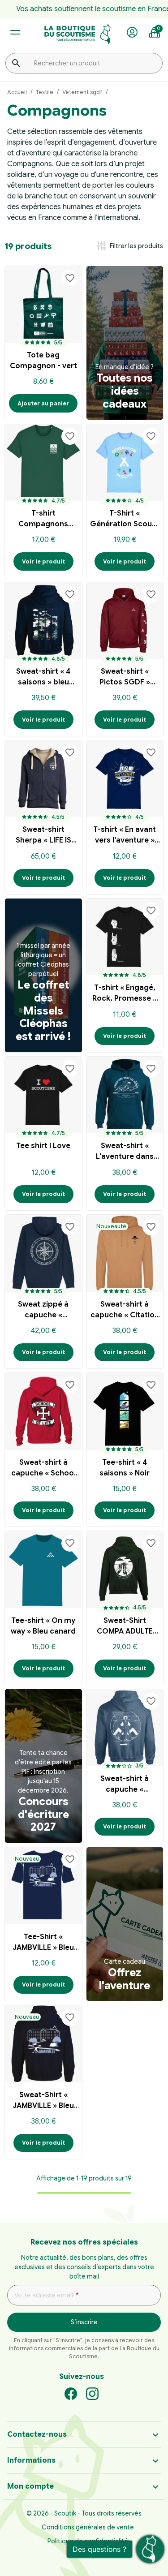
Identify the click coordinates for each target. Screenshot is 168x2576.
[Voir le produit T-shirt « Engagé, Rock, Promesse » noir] (125, 937)
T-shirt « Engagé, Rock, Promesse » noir (125, 994)
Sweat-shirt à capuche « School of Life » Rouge (43, 1469)
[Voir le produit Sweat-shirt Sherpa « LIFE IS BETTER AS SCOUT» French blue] (43, 779)
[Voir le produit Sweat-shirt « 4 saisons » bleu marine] (43, 621)
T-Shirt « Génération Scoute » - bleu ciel (125, 520)
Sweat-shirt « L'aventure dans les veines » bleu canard (125, 1152)
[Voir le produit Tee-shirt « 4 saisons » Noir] (125, 1411)
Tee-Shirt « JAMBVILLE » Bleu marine (43, 1943)
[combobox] (84, 63)
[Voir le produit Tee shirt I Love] (43, 1095)
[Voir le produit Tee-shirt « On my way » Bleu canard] (43, 1570)
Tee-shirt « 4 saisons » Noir (125, 1468)
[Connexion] (132, 33)
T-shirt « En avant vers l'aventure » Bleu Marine (125, 836)
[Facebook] (71, 2393)
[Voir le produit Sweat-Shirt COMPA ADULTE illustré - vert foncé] (125, 1570)
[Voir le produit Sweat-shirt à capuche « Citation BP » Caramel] (125, 1253)
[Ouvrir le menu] (15, 32)
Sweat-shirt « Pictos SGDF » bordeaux (125, 678)
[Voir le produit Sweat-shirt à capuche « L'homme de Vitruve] (125, 1728)
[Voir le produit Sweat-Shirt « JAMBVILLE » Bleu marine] (43, 2044)
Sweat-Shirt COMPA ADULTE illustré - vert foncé (125, 1627)
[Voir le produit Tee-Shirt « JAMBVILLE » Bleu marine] (43, 1886)
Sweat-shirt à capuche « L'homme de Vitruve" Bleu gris (125, 1785)
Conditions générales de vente (88, 2527)
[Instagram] (92, 2393)
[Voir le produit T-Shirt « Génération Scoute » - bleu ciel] (125, 463)
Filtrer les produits (129, 246)
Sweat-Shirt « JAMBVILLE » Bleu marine (43, 2101)
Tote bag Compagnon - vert (43, 361)
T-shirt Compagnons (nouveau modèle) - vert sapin (43, 520)
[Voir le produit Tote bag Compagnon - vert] (43, 305)
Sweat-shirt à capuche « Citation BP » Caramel (125, 1311)
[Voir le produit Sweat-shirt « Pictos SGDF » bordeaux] (125, 621)
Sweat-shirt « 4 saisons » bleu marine (43, 678)
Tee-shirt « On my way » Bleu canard (43, 1626)
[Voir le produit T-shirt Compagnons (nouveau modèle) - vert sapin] (43, 463)
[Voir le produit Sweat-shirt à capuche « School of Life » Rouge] (43, 1411)
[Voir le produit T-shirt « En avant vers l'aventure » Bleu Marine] (125, 779)
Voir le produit (43, 561)
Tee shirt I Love (43, 1146)
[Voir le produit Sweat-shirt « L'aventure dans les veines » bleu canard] (125, 1095)
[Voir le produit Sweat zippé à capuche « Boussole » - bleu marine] (43, 1253)
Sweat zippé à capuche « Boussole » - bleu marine (43, 1311)
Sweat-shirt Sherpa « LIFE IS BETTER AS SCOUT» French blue (43, 836)
